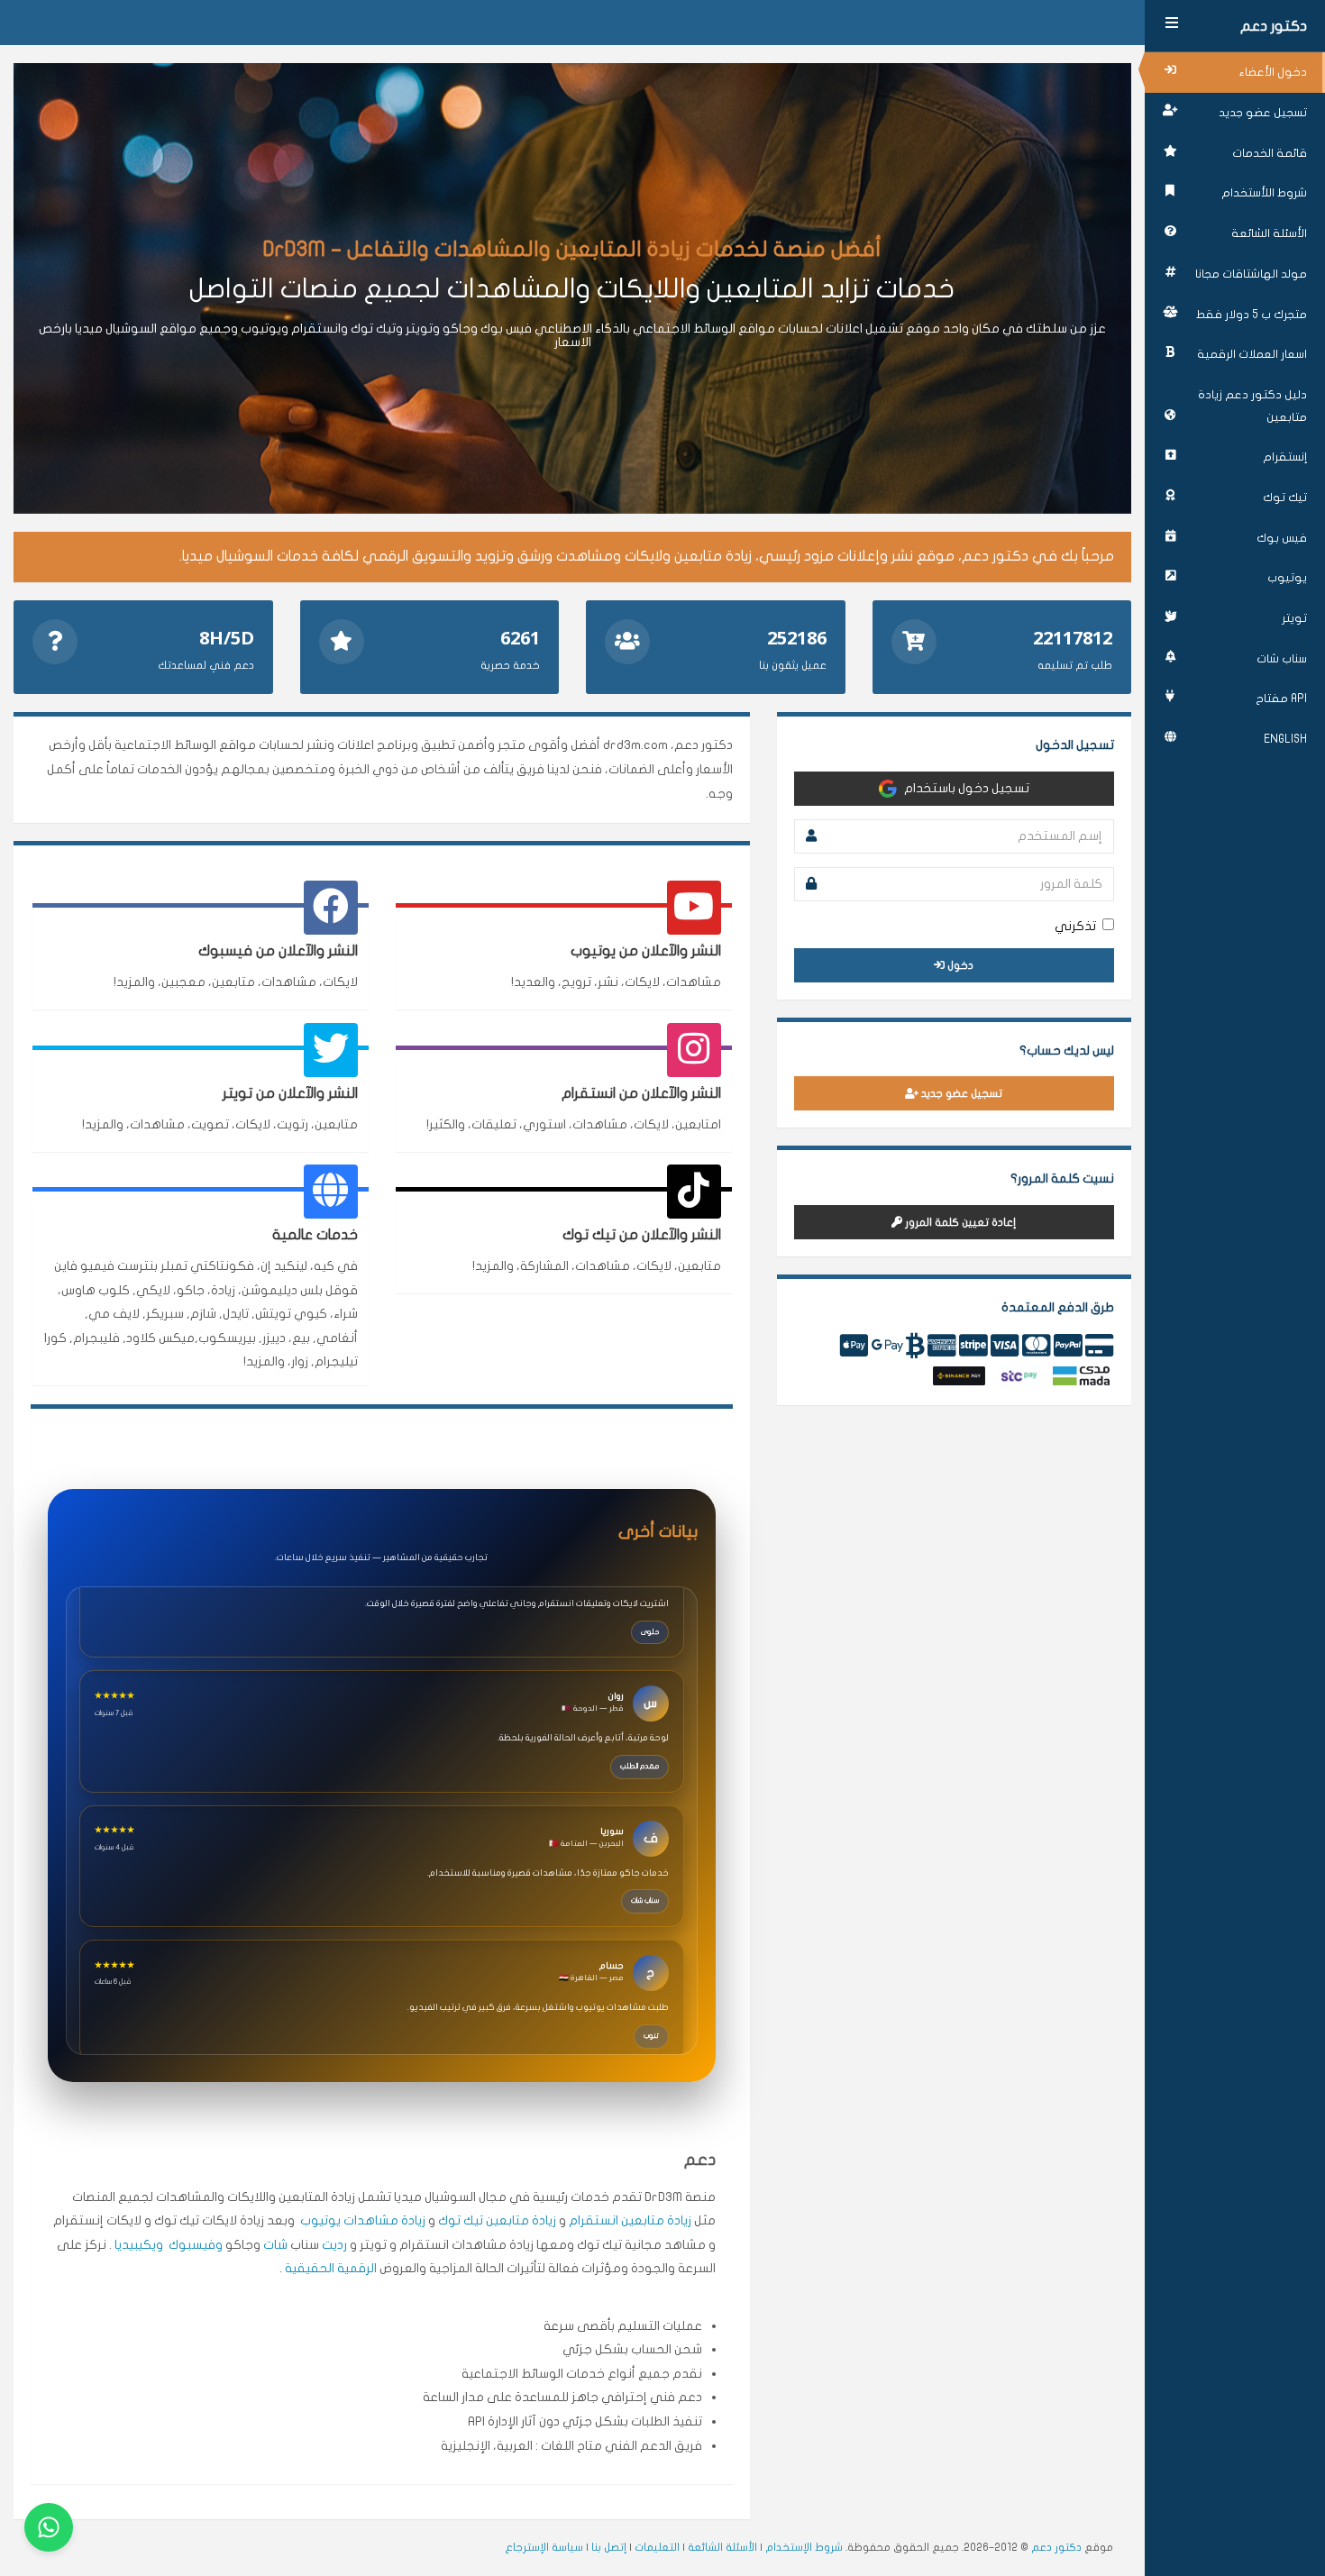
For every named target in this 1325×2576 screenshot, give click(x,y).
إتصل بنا (609, 2547)
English (1285, 739)
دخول (959, 965)
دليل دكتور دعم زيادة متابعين (1252, 406)
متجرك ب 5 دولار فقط (1252, 315)
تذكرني (1075, 926)
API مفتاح (1281, 699)
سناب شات (1282, 659)
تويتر (1294, 618)
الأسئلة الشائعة (1269, 233)
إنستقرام (1285, 457)
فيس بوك (1282, 538)
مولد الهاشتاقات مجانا (1251, 274)
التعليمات (657, 2547)
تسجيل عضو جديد (1263, 113)
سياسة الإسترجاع (544, 2547)
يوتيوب (1287, 578)
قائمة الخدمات (1270, 153)
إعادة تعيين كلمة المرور (959, 1222)
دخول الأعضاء (1273, 72)
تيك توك (1285, 498)
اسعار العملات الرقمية (1252, 354)
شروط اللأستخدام (1264, 193)
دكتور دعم (1274, 26)
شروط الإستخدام (804, 2547)
